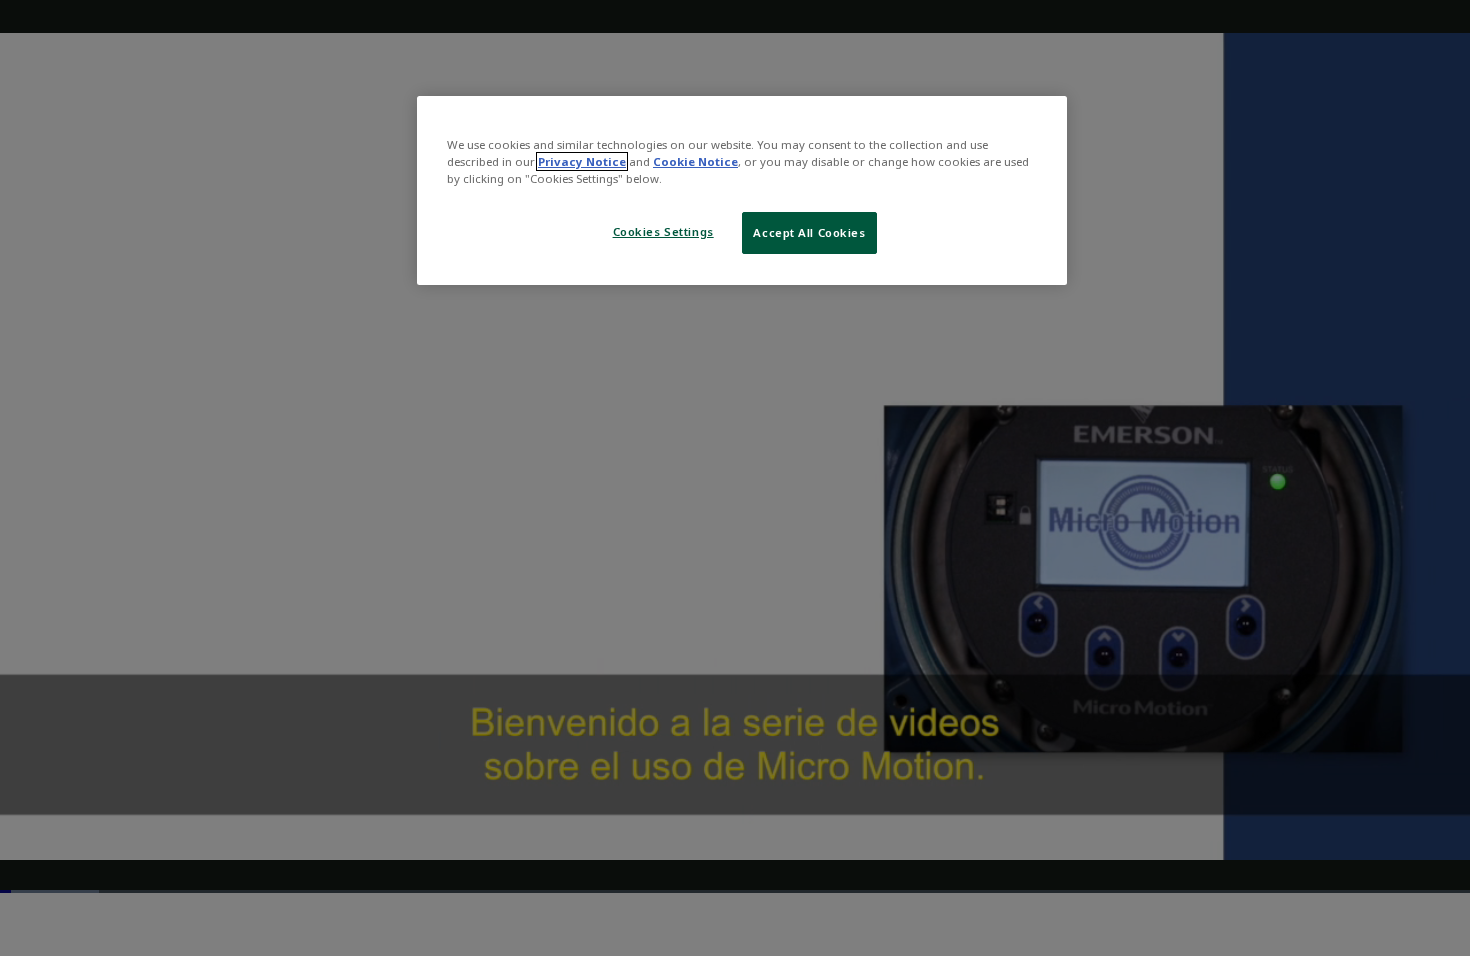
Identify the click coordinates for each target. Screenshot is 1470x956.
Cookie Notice (695, 161)
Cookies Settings (663, 231)
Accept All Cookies (809, 232)
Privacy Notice (582, 161)
